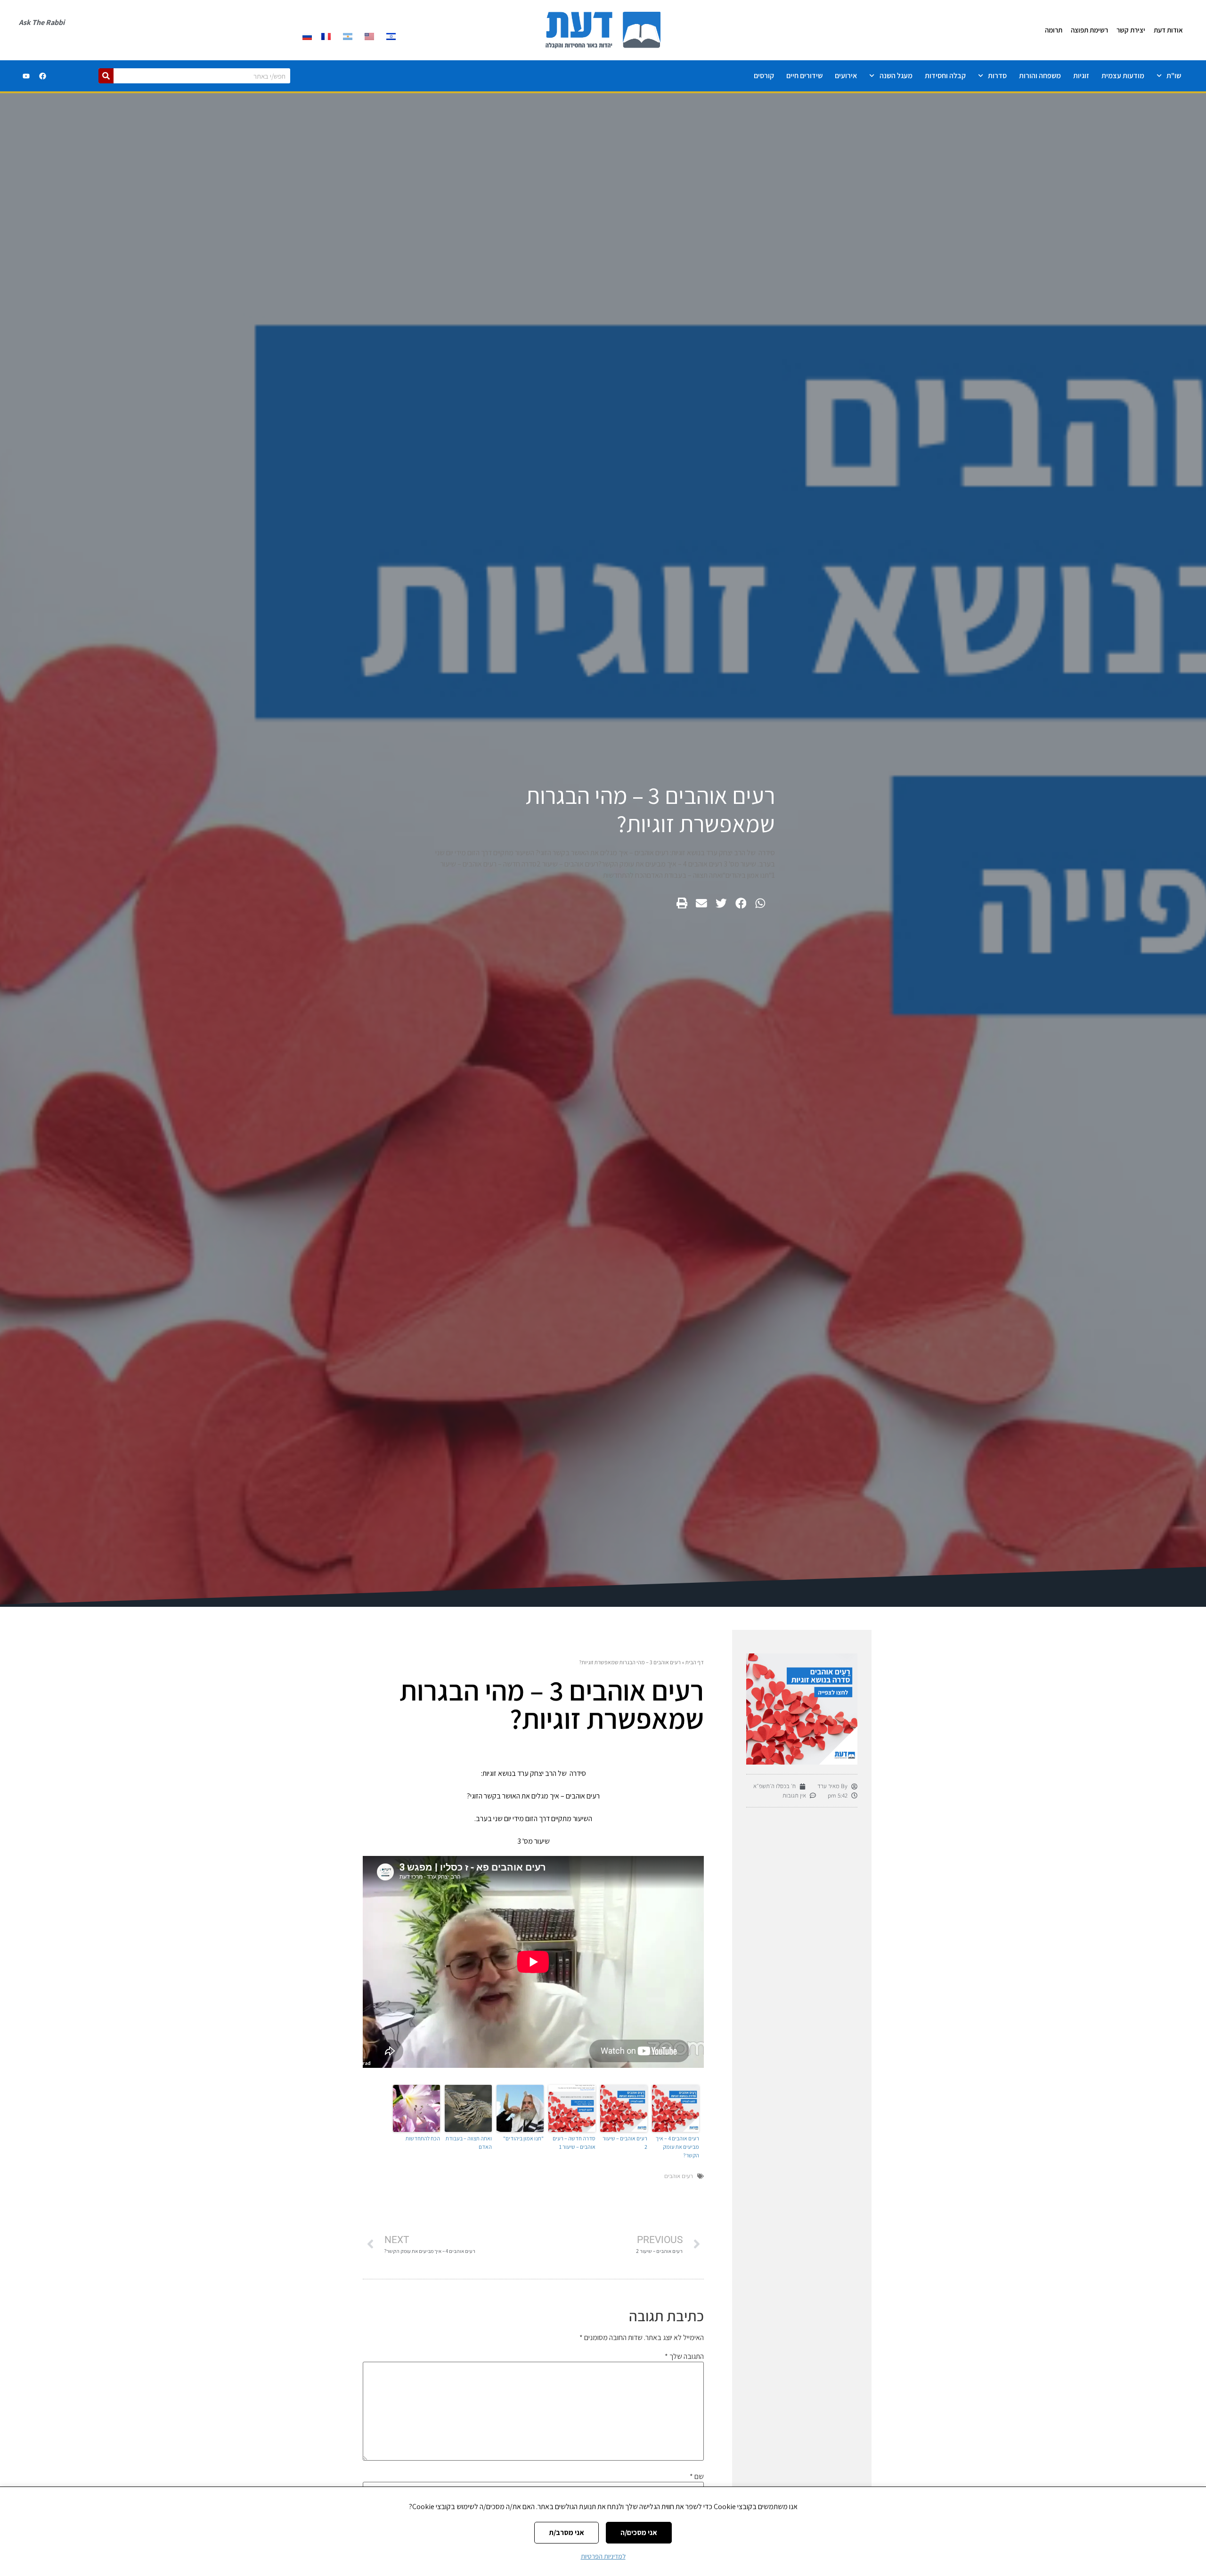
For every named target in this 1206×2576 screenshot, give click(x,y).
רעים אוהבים (679, 2176)
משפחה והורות (1040, 76)
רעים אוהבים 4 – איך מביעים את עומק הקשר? (677, 2147)
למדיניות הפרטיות (603, 2556)
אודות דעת (1168, 30)
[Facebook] (43, 76)
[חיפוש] (106, 76)
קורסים (764, 76)
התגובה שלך (684, 2357)
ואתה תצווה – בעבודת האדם (469, 2143)
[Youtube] (26, 76)
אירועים (846, 76)
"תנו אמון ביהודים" (523, 2138)
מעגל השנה (896, 76)
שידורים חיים (804, 76)
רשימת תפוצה (1089, 30)
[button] (760, 903)
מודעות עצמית (1123, 76)
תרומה (1054, 30)
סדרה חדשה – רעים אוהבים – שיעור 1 (574, 2143)
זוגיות (1081, 76)
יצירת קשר (1131, 30)
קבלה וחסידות (945, 76)
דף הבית (695, 1662)
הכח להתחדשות (423, 2138)
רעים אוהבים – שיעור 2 (625, 2143)
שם (697, 2477)
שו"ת (1174, 76)
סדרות (997, 76)
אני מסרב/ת (566, 2532)
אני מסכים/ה (639, 2532)
